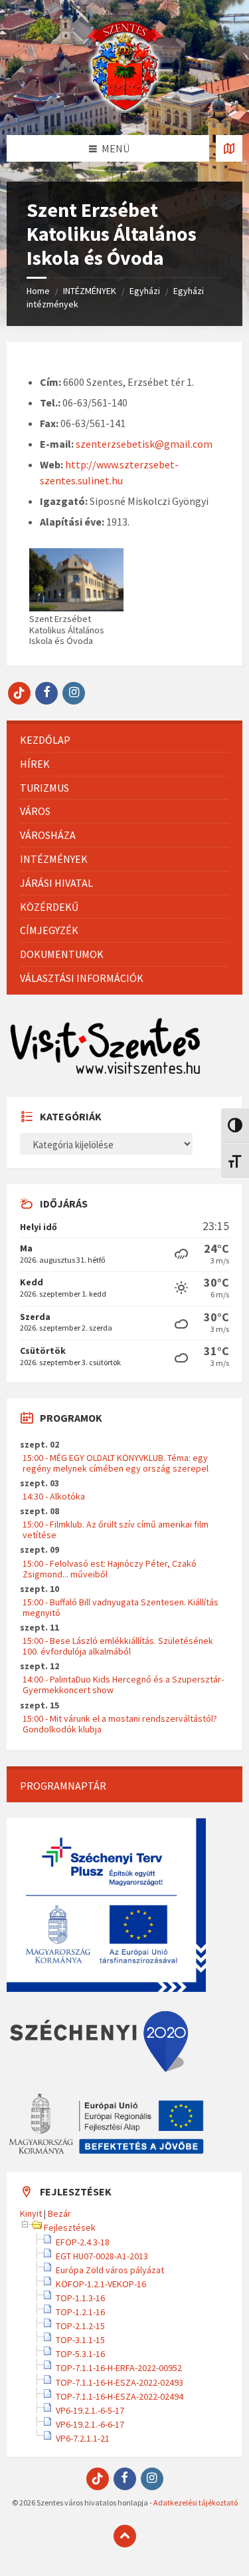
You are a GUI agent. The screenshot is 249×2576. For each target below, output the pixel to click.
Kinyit (31, 2213)
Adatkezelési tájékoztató (196, 2502)
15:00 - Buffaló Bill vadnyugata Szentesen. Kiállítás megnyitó (121, 1607)
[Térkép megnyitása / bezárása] (229, 148)
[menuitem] (124, 740)
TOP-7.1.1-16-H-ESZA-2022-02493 (120, 2382)
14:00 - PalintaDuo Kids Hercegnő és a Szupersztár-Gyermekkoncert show (123, 1685)
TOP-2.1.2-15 (80, 2326)
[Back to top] (125, 2536)
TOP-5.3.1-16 (80, 2354)
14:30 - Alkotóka (54, 1496)
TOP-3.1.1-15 (80, 2340)
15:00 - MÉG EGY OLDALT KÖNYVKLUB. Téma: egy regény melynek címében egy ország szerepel (116, 1463)
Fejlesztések (70, 2227)
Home (38, 291)
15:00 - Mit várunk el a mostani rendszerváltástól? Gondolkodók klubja (120, 1724)
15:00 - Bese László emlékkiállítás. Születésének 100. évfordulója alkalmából (118, 1646)
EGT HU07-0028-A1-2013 (102, 2256)
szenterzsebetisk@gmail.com (144, 444)
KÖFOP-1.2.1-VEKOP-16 (101, 2284)
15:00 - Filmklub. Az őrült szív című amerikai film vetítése (116, 1529)
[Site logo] (125, 109)
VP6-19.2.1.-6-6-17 (90, 2424)
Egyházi (145, 291)
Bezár (59, 2213)
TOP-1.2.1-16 (80, 2312)
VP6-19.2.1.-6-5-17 (90, 2410)
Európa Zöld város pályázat (110, 2270)
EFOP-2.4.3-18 (83, 2242)
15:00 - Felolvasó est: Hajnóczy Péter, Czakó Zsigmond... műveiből (110, 1569)
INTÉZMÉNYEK (90, 291)
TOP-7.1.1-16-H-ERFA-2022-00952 (119, 2368)
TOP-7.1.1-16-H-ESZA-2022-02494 (120, 2396)
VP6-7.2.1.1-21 (83, 2438)
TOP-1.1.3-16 (80, 2298)
